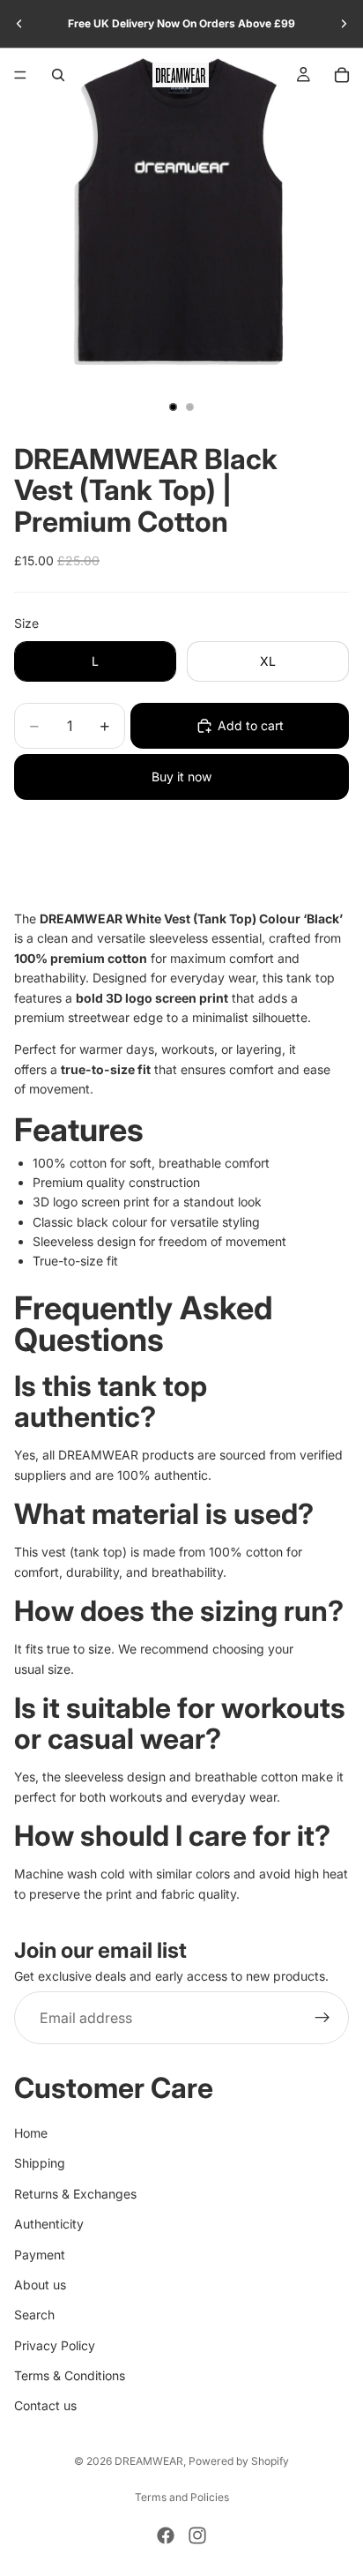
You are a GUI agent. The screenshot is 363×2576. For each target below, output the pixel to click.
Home (31, 2133)
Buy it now (181, 777)
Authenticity (49, 2224)
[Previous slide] (19, 24)
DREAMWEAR (149, 2461)
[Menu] (20, 75)
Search (34, 2315)
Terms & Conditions (70, 2375)
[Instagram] (197, 2535)
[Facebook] (166, 2535)
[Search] (58, 75)
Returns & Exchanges (75, 2194)
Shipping (40, 2164)
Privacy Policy (55, 2345)
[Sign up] (322, 2019)
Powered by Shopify (239, 2461)
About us (40, 2285)
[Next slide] (344, 24)
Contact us (45, 2406)
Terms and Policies (182, 2497)
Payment (40, 2255)
